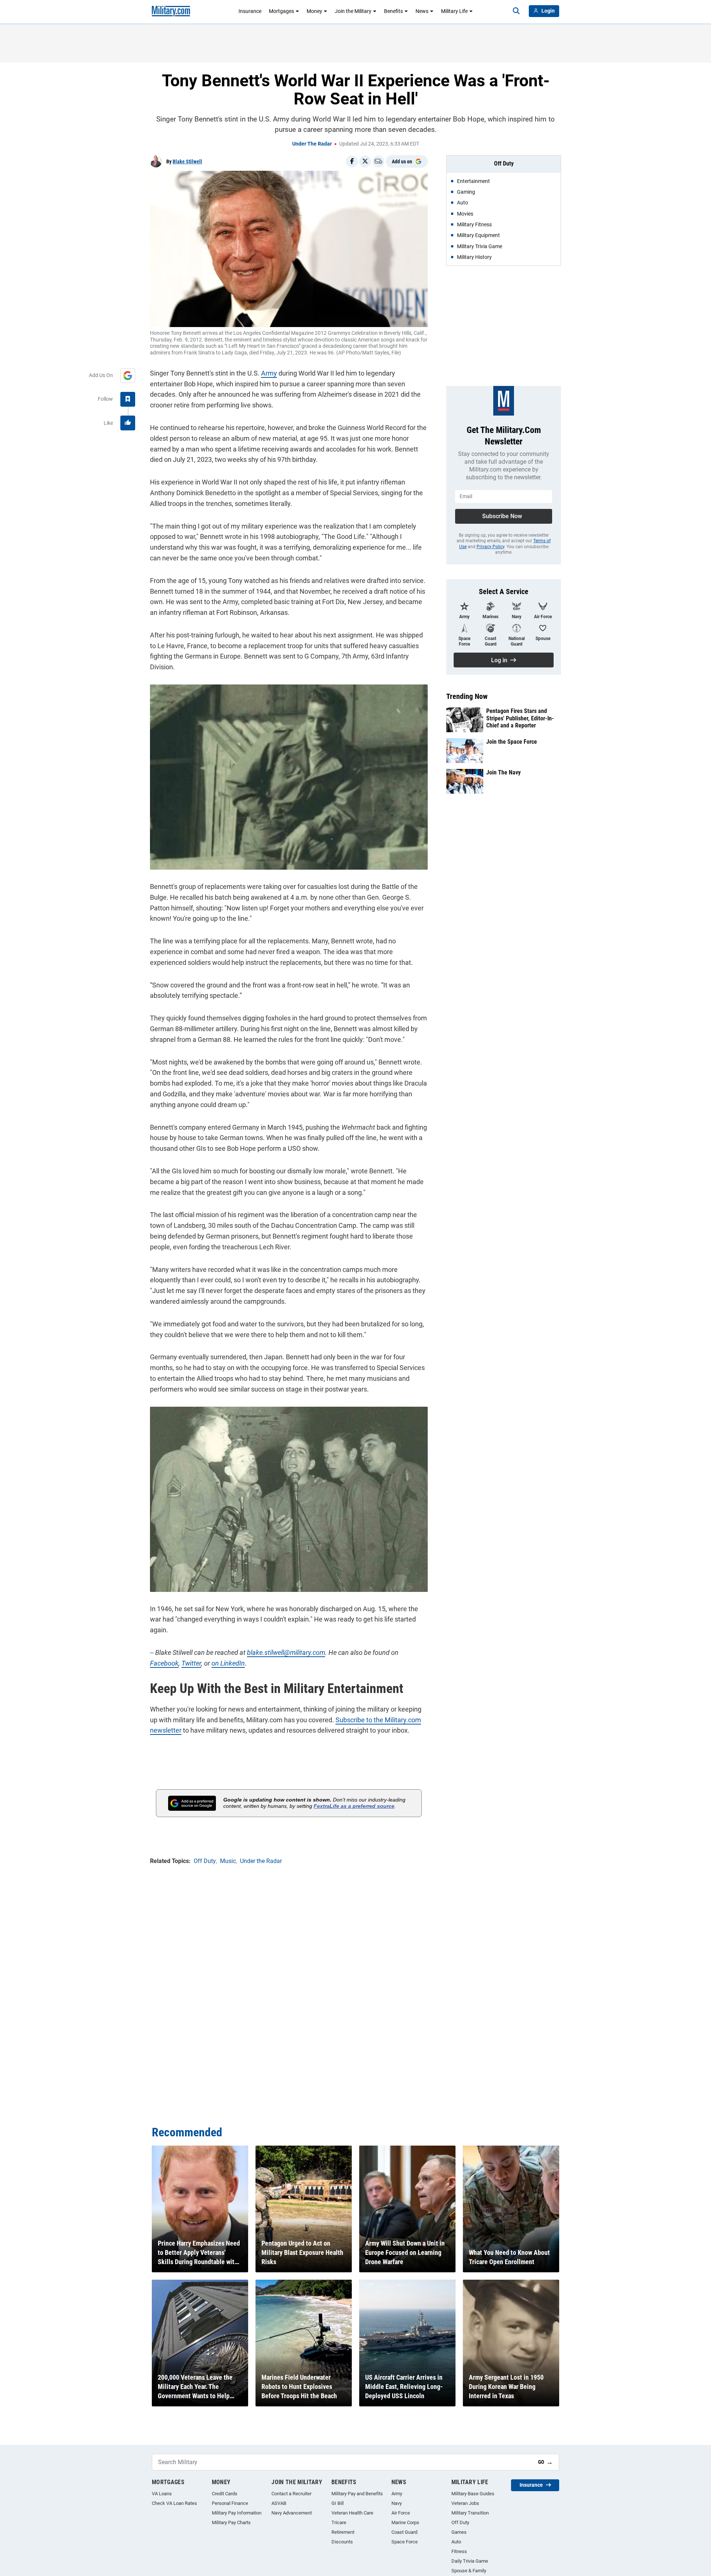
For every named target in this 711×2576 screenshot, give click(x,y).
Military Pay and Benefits (357, 2494)
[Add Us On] (128, 376)
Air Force (401, 2513)
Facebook (164, 1663)
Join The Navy (503, 772)
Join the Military (353, 11)
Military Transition (470, 2513)
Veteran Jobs (465, 2503)
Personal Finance (230, 2503)
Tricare (339, 2522)
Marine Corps (405, 2522)
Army (269, 373)
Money (314, 11)
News (422, 11)
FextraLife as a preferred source (354, 1806)
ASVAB (279, 2503)
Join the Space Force (512, 742)
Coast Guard (404, 2532)
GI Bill (338, 2503)
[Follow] (128, 399)
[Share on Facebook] (352, 161)
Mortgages (281, 11)
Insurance (250, 11)
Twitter (191, 1663)
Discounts (342, 2542)
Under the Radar (312, 144)
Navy (397, 2503)
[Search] (516, 11)
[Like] (128, 423)
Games (459, 2532)
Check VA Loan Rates (174, 2503)
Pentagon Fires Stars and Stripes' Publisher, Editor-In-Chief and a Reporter (520, 718)
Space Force (405, 2542)
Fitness (459, 2551)
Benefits (393, 11)
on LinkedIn (228, 1663)
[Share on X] (365, 161)
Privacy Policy (490, 547)
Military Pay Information (237, 2513)
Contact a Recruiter (291, 2494)
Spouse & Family (469, 2571)
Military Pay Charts (231, 2522)
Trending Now (467, 696)
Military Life (454, 11)
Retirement (343, 2532)
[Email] (378, 161)
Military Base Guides (473, 2494)
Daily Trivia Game (470, 2561)
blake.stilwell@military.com (286, 1652)
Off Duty (460, 2522)
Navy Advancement (292, 2513)
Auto (456, 2542)
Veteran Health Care (352, 2513)
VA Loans (162, 2494)
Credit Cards (225, 2494)
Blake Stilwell (187, 161)
